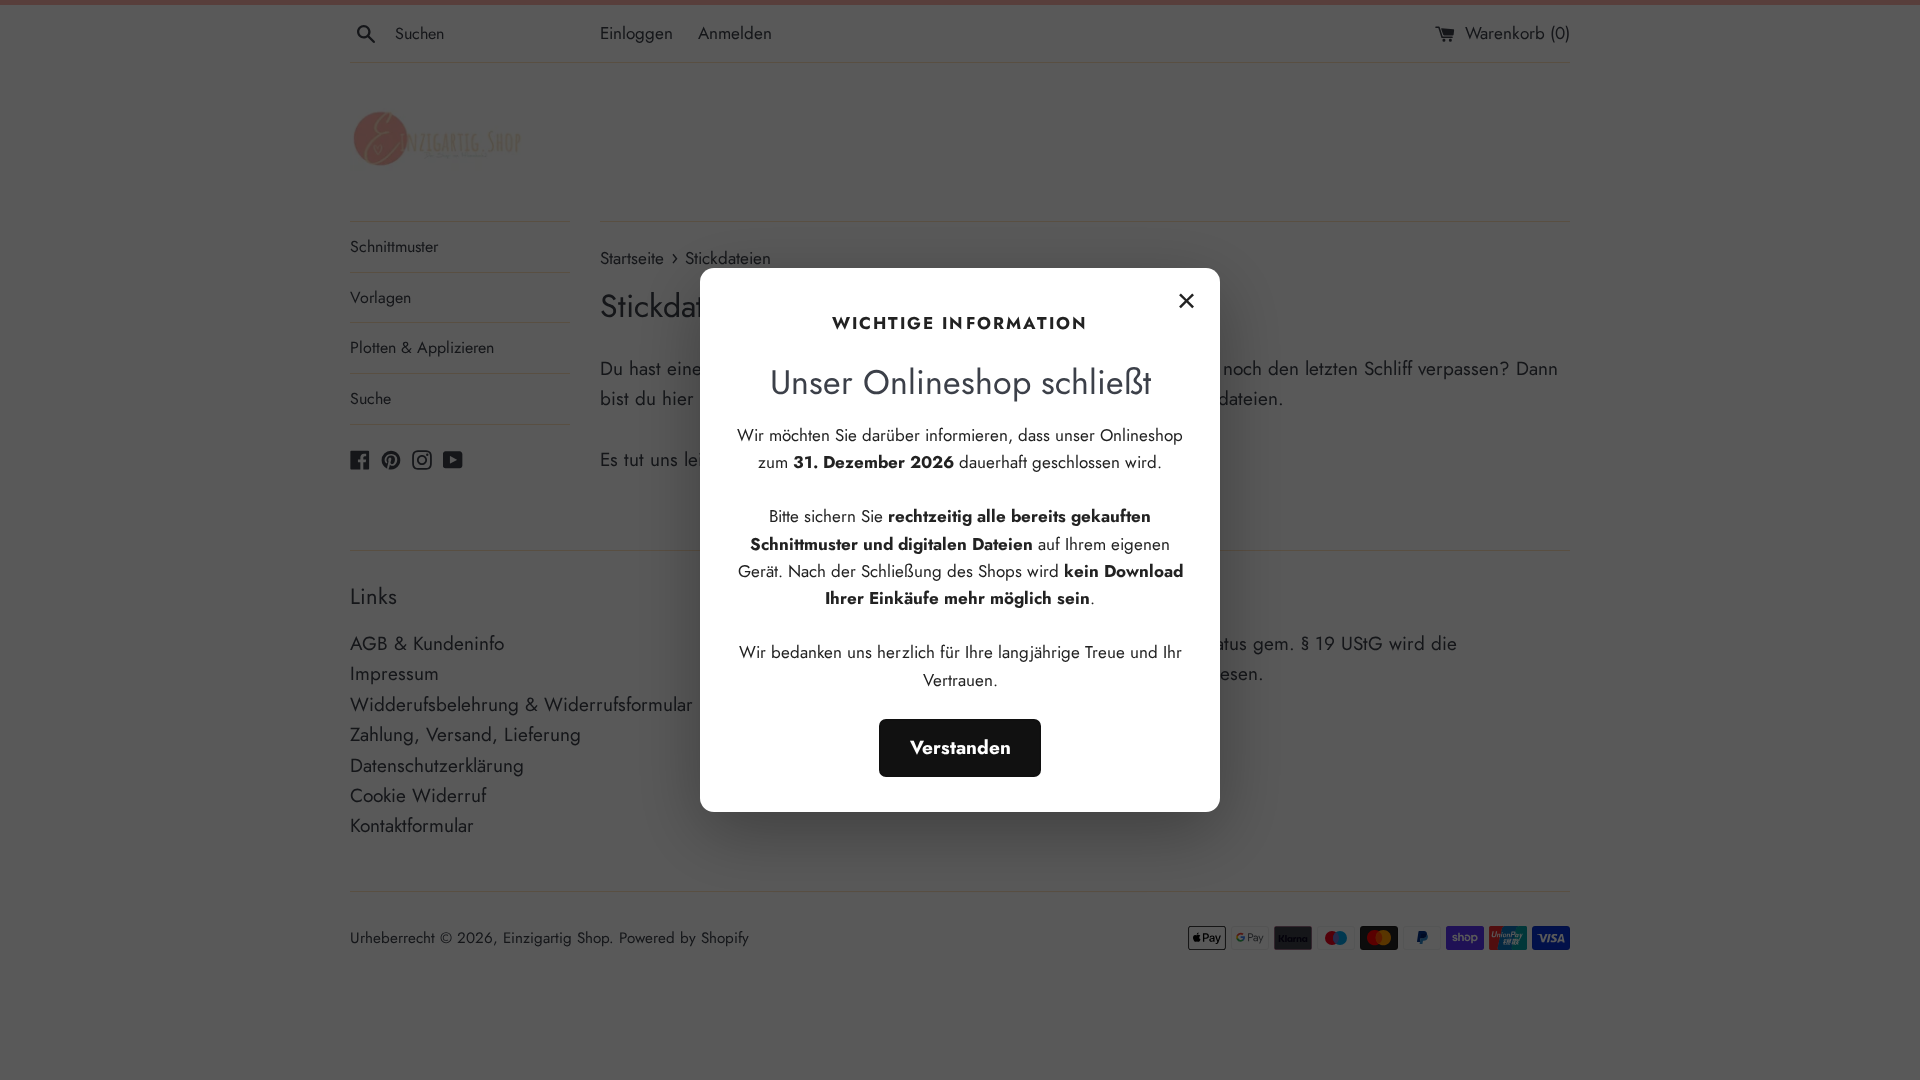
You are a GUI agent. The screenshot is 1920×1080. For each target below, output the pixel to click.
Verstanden (960, 747)
